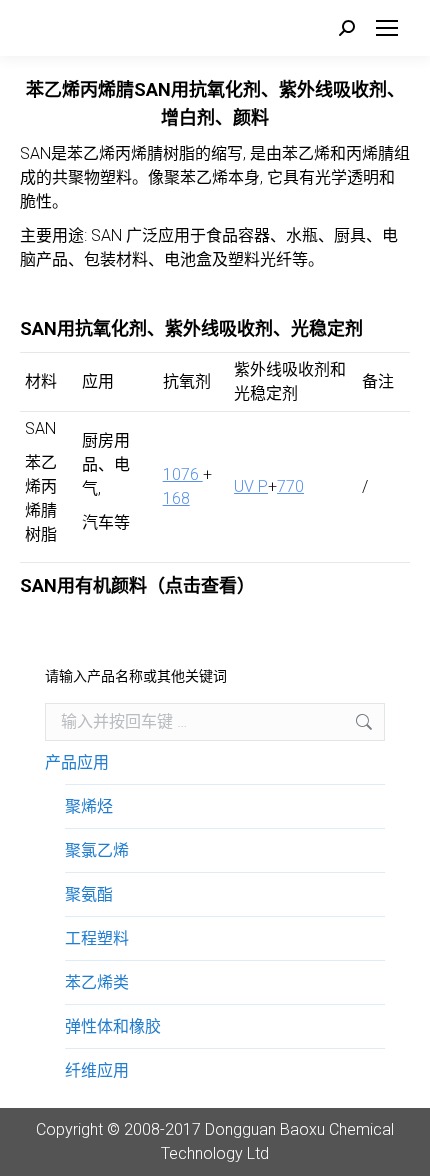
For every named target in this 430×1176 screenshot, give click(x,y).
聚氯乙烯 (97, 850)
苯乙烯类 (97, 982)
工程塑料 (97, 938)
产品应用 (77, 762)
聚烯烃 (89, 806)
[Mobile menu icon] (387, 28)
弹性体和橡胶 (113, 1026)
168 (176, 498)
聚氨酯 (89, 894)
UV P (251, 486)
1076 (183, 474)
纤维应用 (97, 1070)
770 (290, 486)
